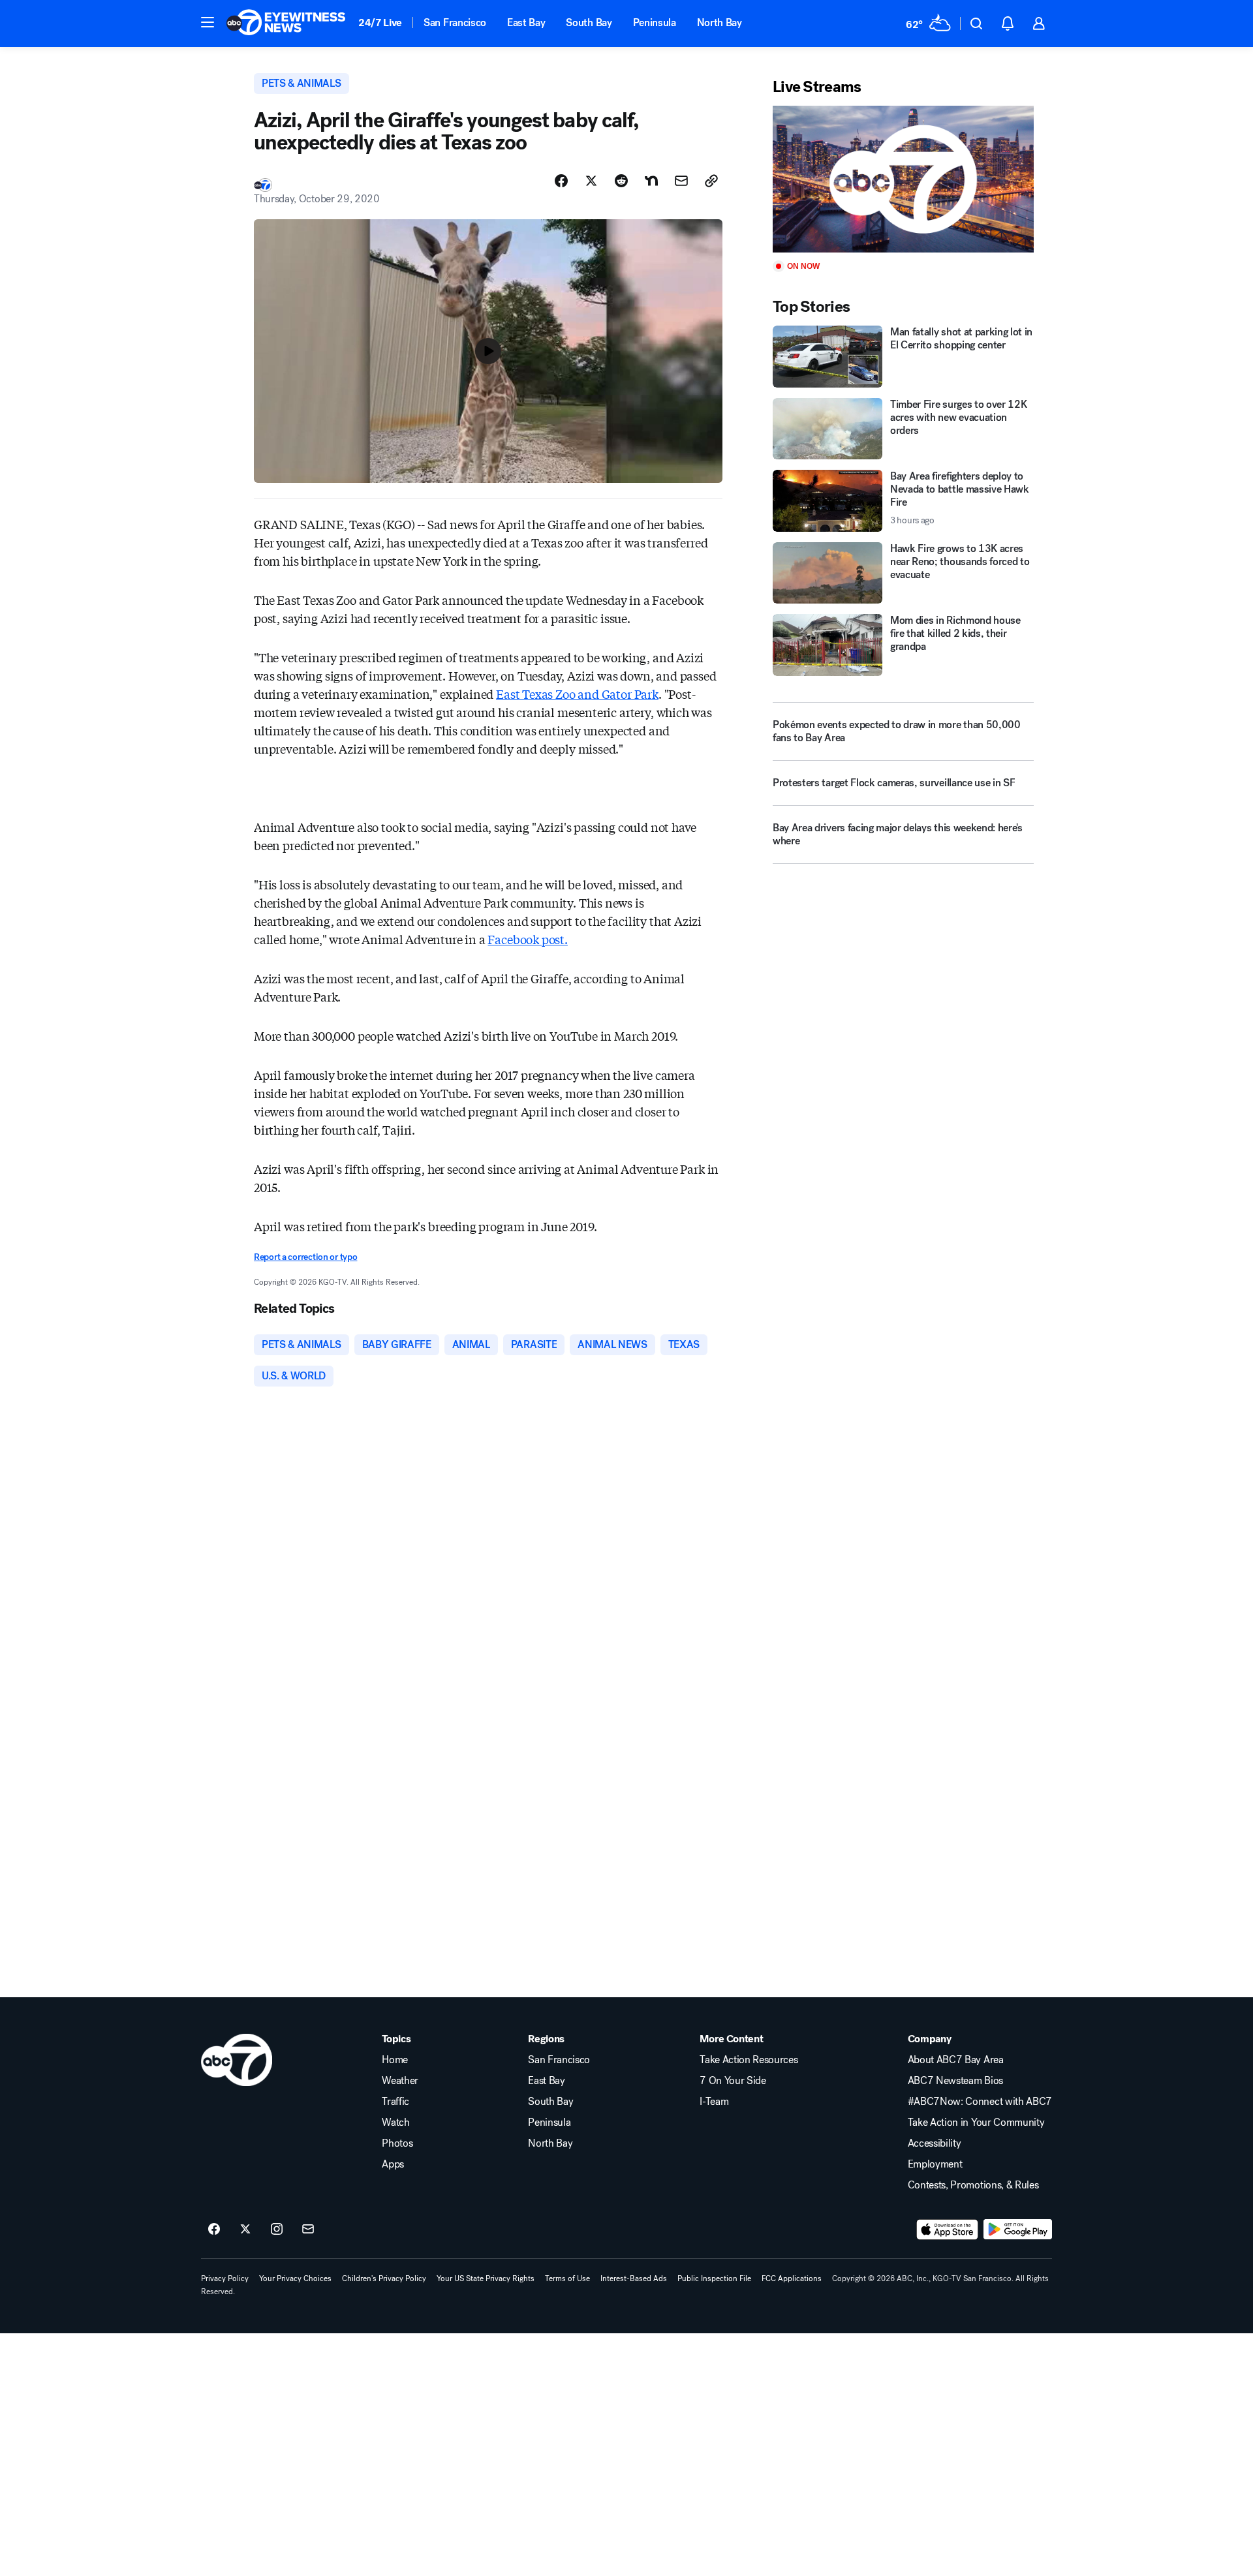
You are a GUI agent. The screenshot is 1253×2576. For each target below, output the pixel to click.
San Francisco (455, 23)
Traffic (395, 2102)
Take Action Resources (749, 2060)
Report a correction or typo (305, 1257)
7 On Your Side (733, 2081)
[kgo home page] (237, 2060)
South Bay (589, 23)
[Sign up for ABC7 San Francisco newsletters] (308, 2230)
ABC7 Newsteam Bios (955, 2081)
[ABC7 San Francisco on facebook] (214, 2230)
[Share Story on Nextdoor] (651, 181)
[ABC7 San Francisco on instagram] (277, 2230)
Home (395, 2060)
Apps (393, 2164)
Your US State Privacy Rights (486, 2278)
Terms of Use (567, 2278)
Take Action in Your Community (976, 2123)
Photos (397, 2143)
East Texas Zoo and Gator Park (577, 694)
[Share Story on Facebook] (561, 181)
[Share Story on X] (591, 181)
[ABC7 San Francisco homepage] (286, 23)
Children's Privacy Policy (384, 2278)
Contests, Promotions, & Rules (973, 2185)
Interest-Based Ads (634, 2278)
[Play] (903, 179)
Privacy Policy (225, 2278)
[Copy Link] (711, 181)
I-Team (714, 2102)
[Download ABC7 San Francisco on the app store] (948, 2230)
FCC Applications (792, 2278)
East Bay (526, 23)
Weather (400, 2081)
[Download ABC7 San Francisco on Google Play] (1018, 2230)
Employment (935, 2164)
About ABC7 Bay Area (956, 2060)
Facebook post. (527, 939)
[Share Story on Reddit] (621, 181)
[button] (208, 22)
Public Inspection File (714, 2278)
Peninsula (655, 23)
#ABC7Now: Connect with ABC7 (980, 2102)
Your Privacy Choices (295, 2278)
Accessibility (935, 2143)
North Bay (719, 23)
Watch (395, 2123)
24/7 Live (380, 23)
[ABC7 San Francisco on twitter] (245, 2230)
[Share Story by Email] (681, 181)
